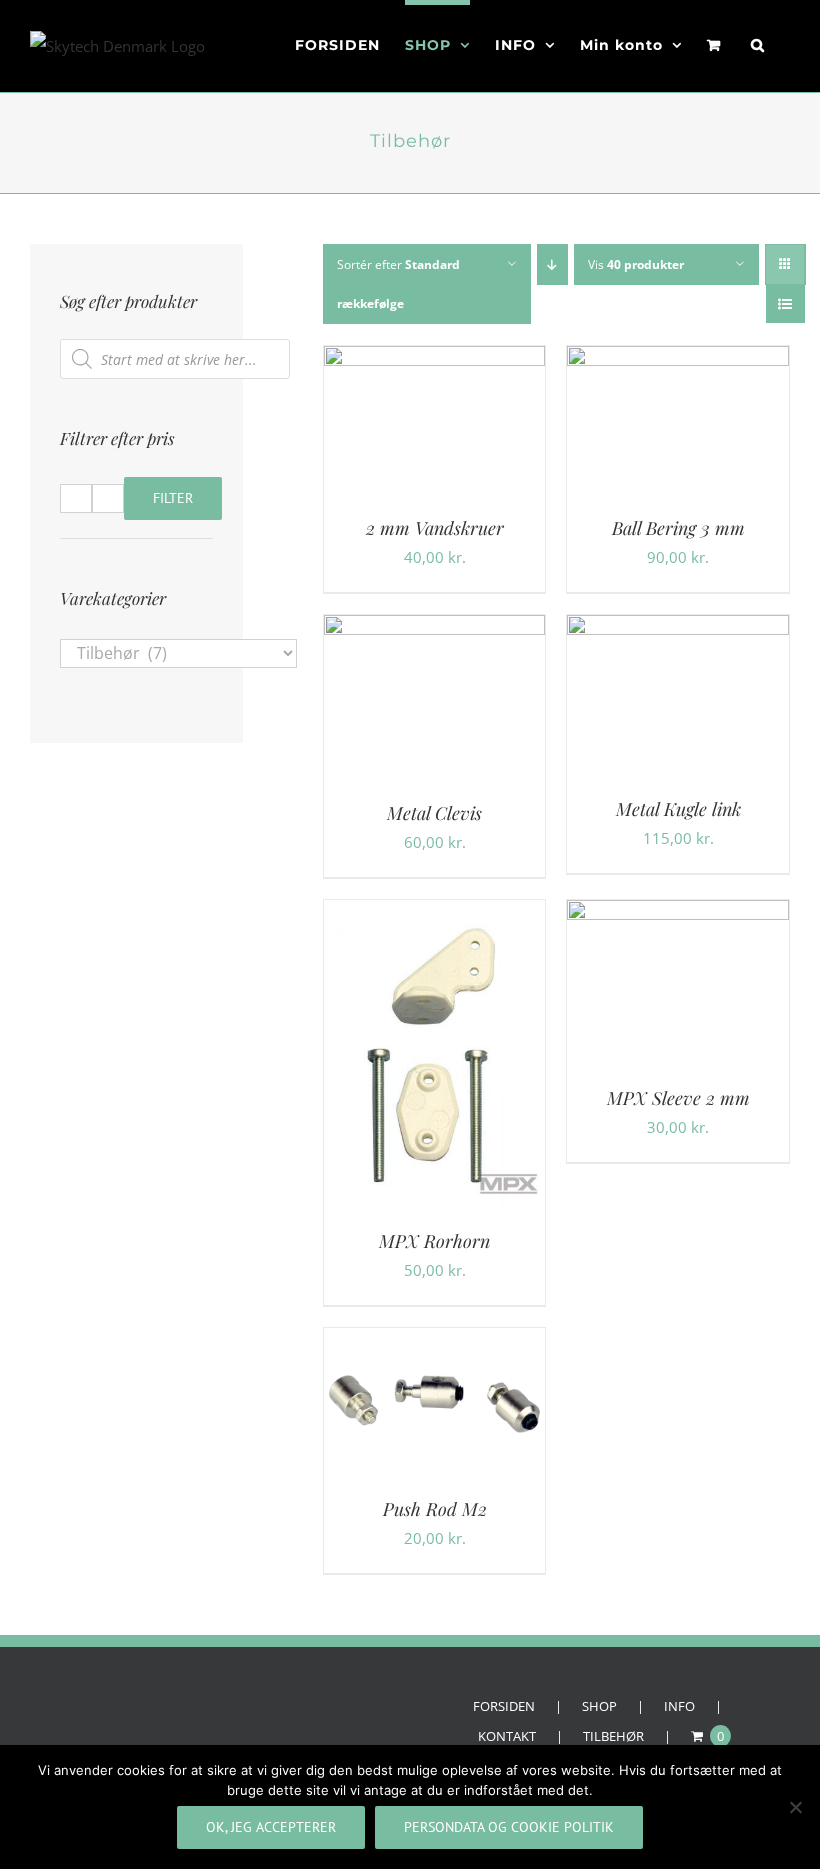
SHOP (599, 1706)
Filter (173, 498)
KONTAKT (507, 1736)
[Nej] (795, 1807)
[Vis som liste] (785, 303)
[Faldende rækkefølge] (552, 264)
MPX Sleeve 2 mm (678, 1098)
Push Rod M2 (435, 1509)
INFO (679, 1706)
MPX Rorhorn (434, 1241)
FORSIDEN (504, 1706)
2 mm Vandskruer (435, 528)
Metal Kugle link (678, 809)
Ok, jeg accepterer (271, 1827)
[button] (758, 42)
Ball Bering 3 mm (678, 528)
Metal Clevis (434, 813)
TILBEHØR (613, 1736)
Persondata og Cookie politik (509, 1827)
